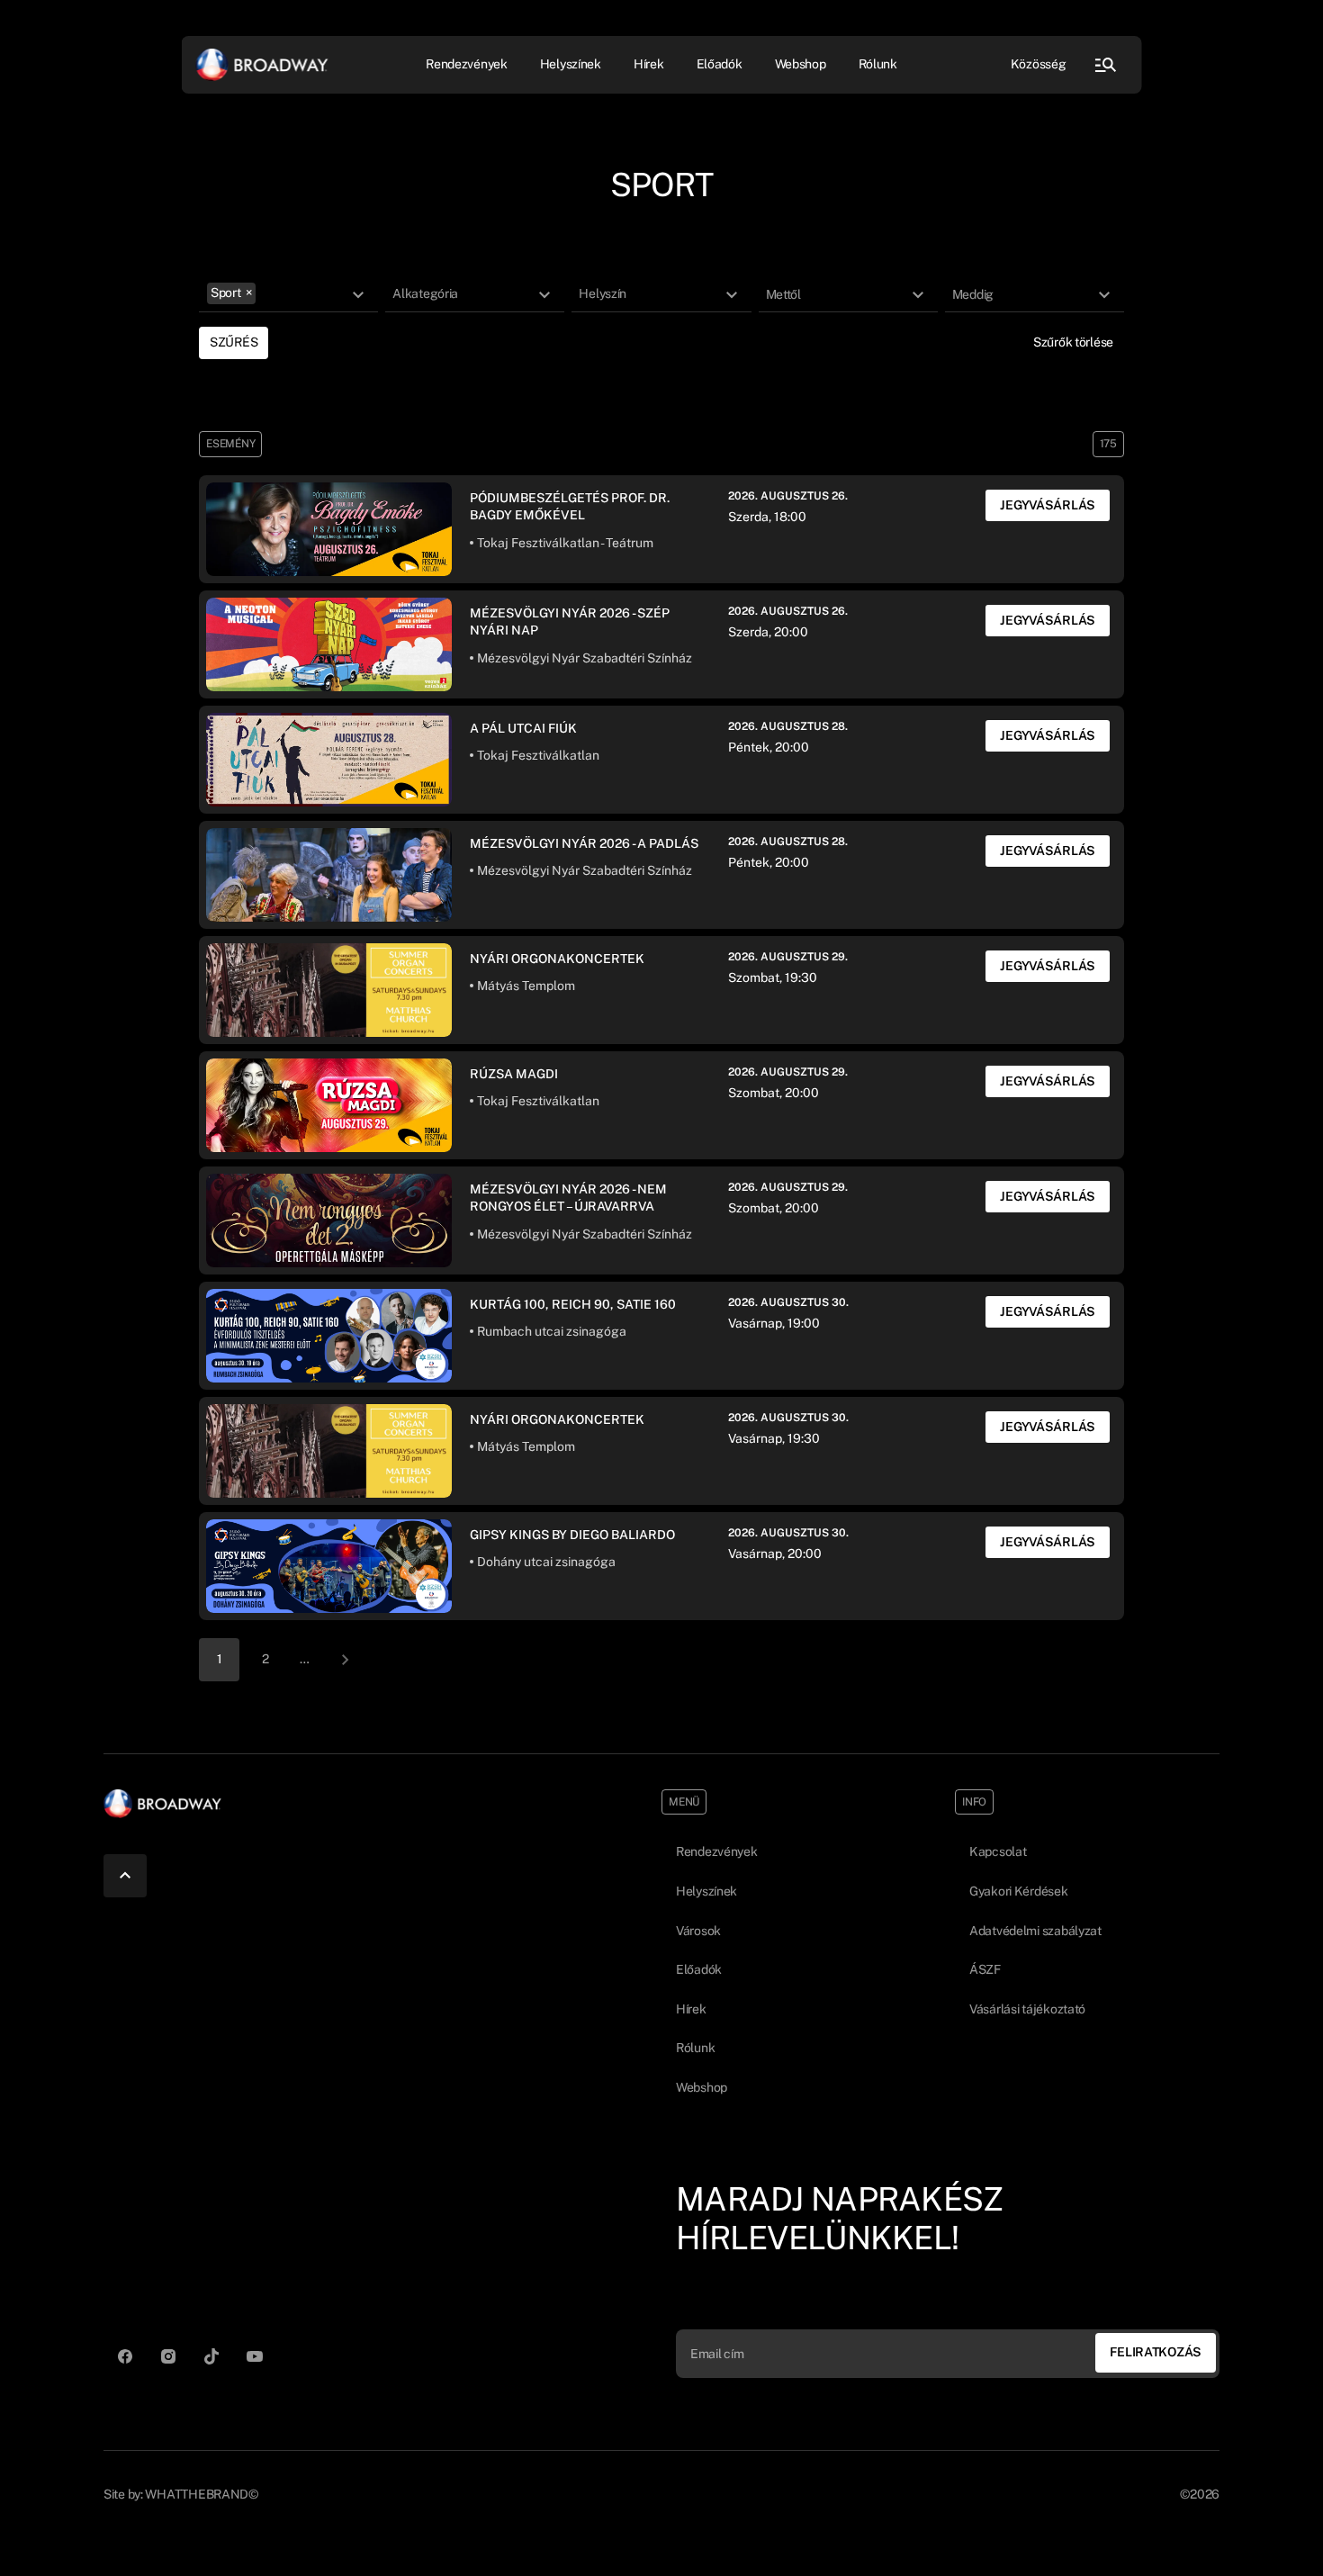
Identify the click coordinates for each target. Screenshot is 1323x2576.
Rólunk (878, 64)
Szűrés (234, 342)
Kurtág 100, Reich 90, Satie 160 (573, 1304)
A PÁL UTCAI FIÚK (523, 728)
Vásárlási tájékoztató (1027, 2009)
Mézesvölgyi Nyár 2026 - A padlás (584, 843)
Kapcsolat (998, 1851)
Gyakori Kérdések (1019, 1891)
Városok (698, 1931)
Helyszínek (571, 64)
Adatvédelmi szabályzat (1035, 1931)
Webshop (801, 64)
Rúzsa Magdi (514, 1074)
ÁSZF (985, 1969)
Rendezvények (717, 1851)
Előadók (720, 64)
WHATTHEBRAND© (201, 2494)
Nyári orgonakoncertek (557, 959)
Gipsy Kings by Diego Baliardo (572, 1535)
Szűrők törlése (1073, 342)
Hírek (649, 64)
